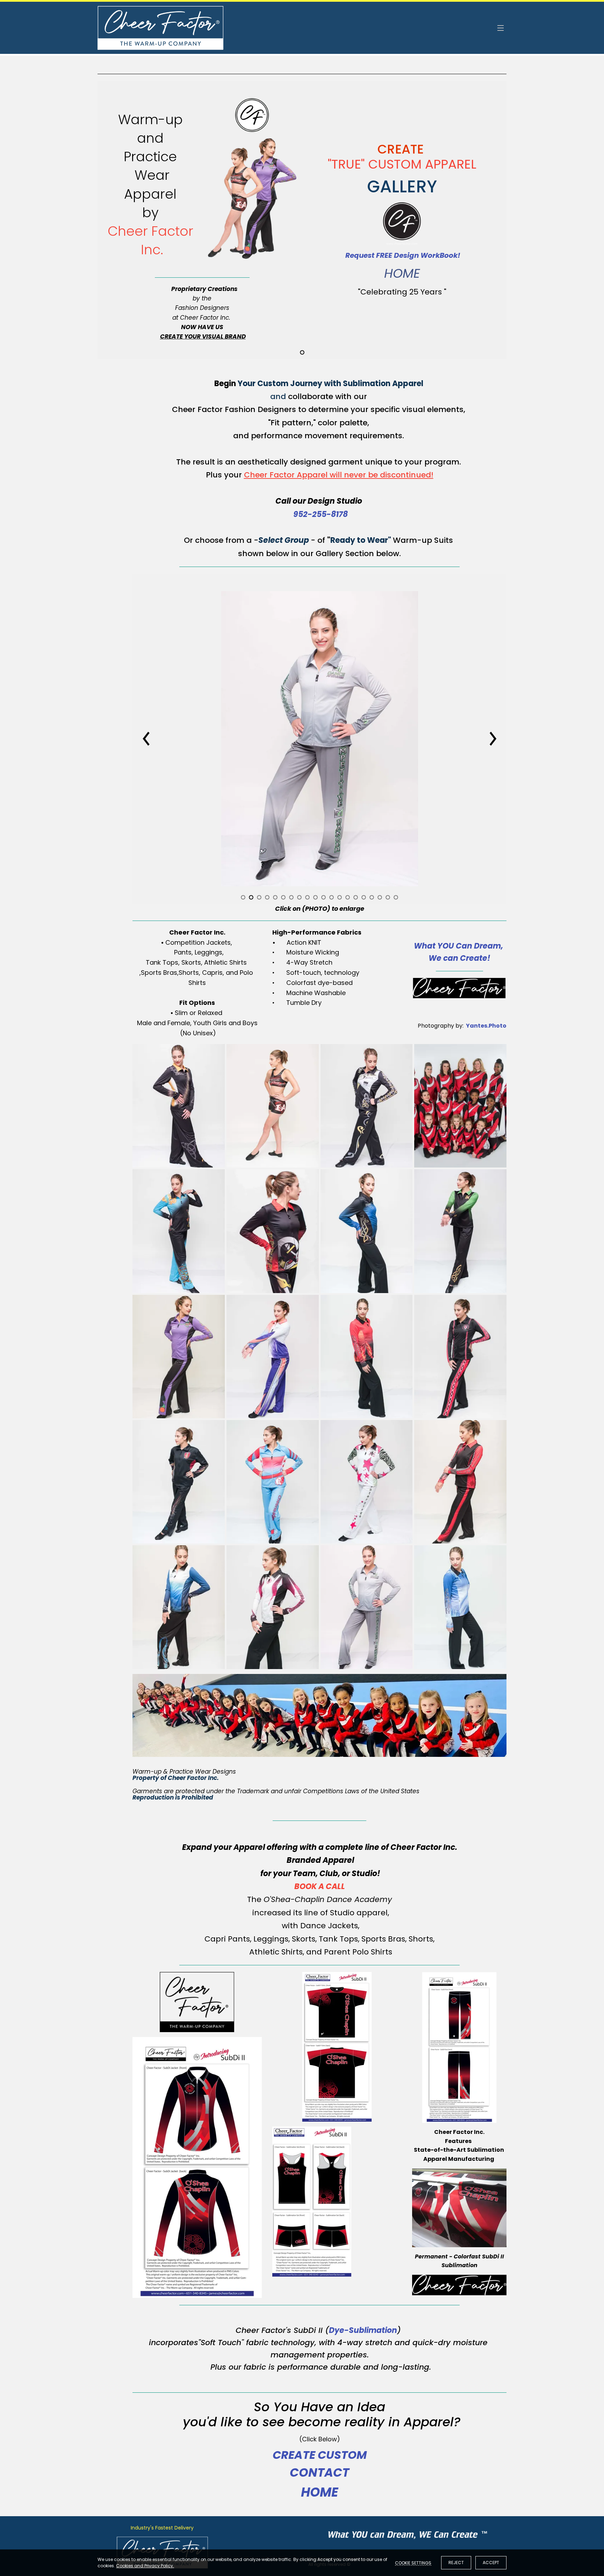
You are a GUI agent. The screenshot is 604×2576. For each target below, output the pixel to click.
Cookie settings (413, 2563)
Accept (491, 2563)
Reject (456, 2563)
